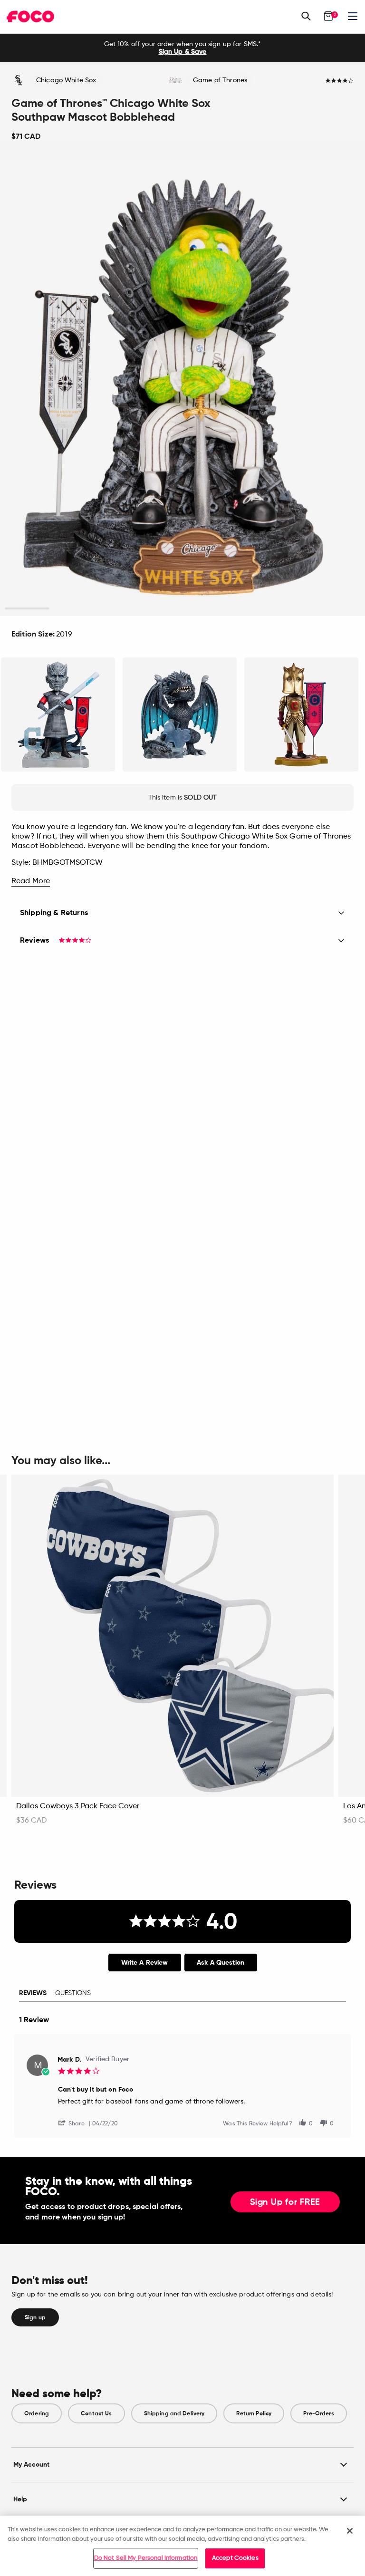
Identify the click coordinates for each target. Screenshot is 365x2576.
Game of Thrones (220, 80)
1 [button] (27, 609)
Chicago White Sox (66, 80)
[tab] (145, 1963)
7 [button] (293, 609)
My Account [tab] (31, 2465)
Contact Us (96, 2413)
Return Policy (254, 2413)
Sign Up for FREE (285, 2202)
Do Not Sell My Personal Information (146, 2558)
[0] (328, 16)
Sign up (35, 2317)
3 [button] (116, 609)
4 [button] (160, 609)
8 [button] (338, 609)
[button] (75, 2123)
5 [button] (205, 609)
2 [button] (72, 609)
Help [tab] (20, 2499)
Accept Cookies (235, 2558)
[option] (182, 48)
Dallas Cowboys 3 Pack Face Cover (78, 1806)
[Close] (350, 2531)
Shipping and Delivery (174, 2413)
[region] (182, 2546)
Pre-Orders (318, 2413)
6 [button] (249, 609)
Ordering (37, 2413)
